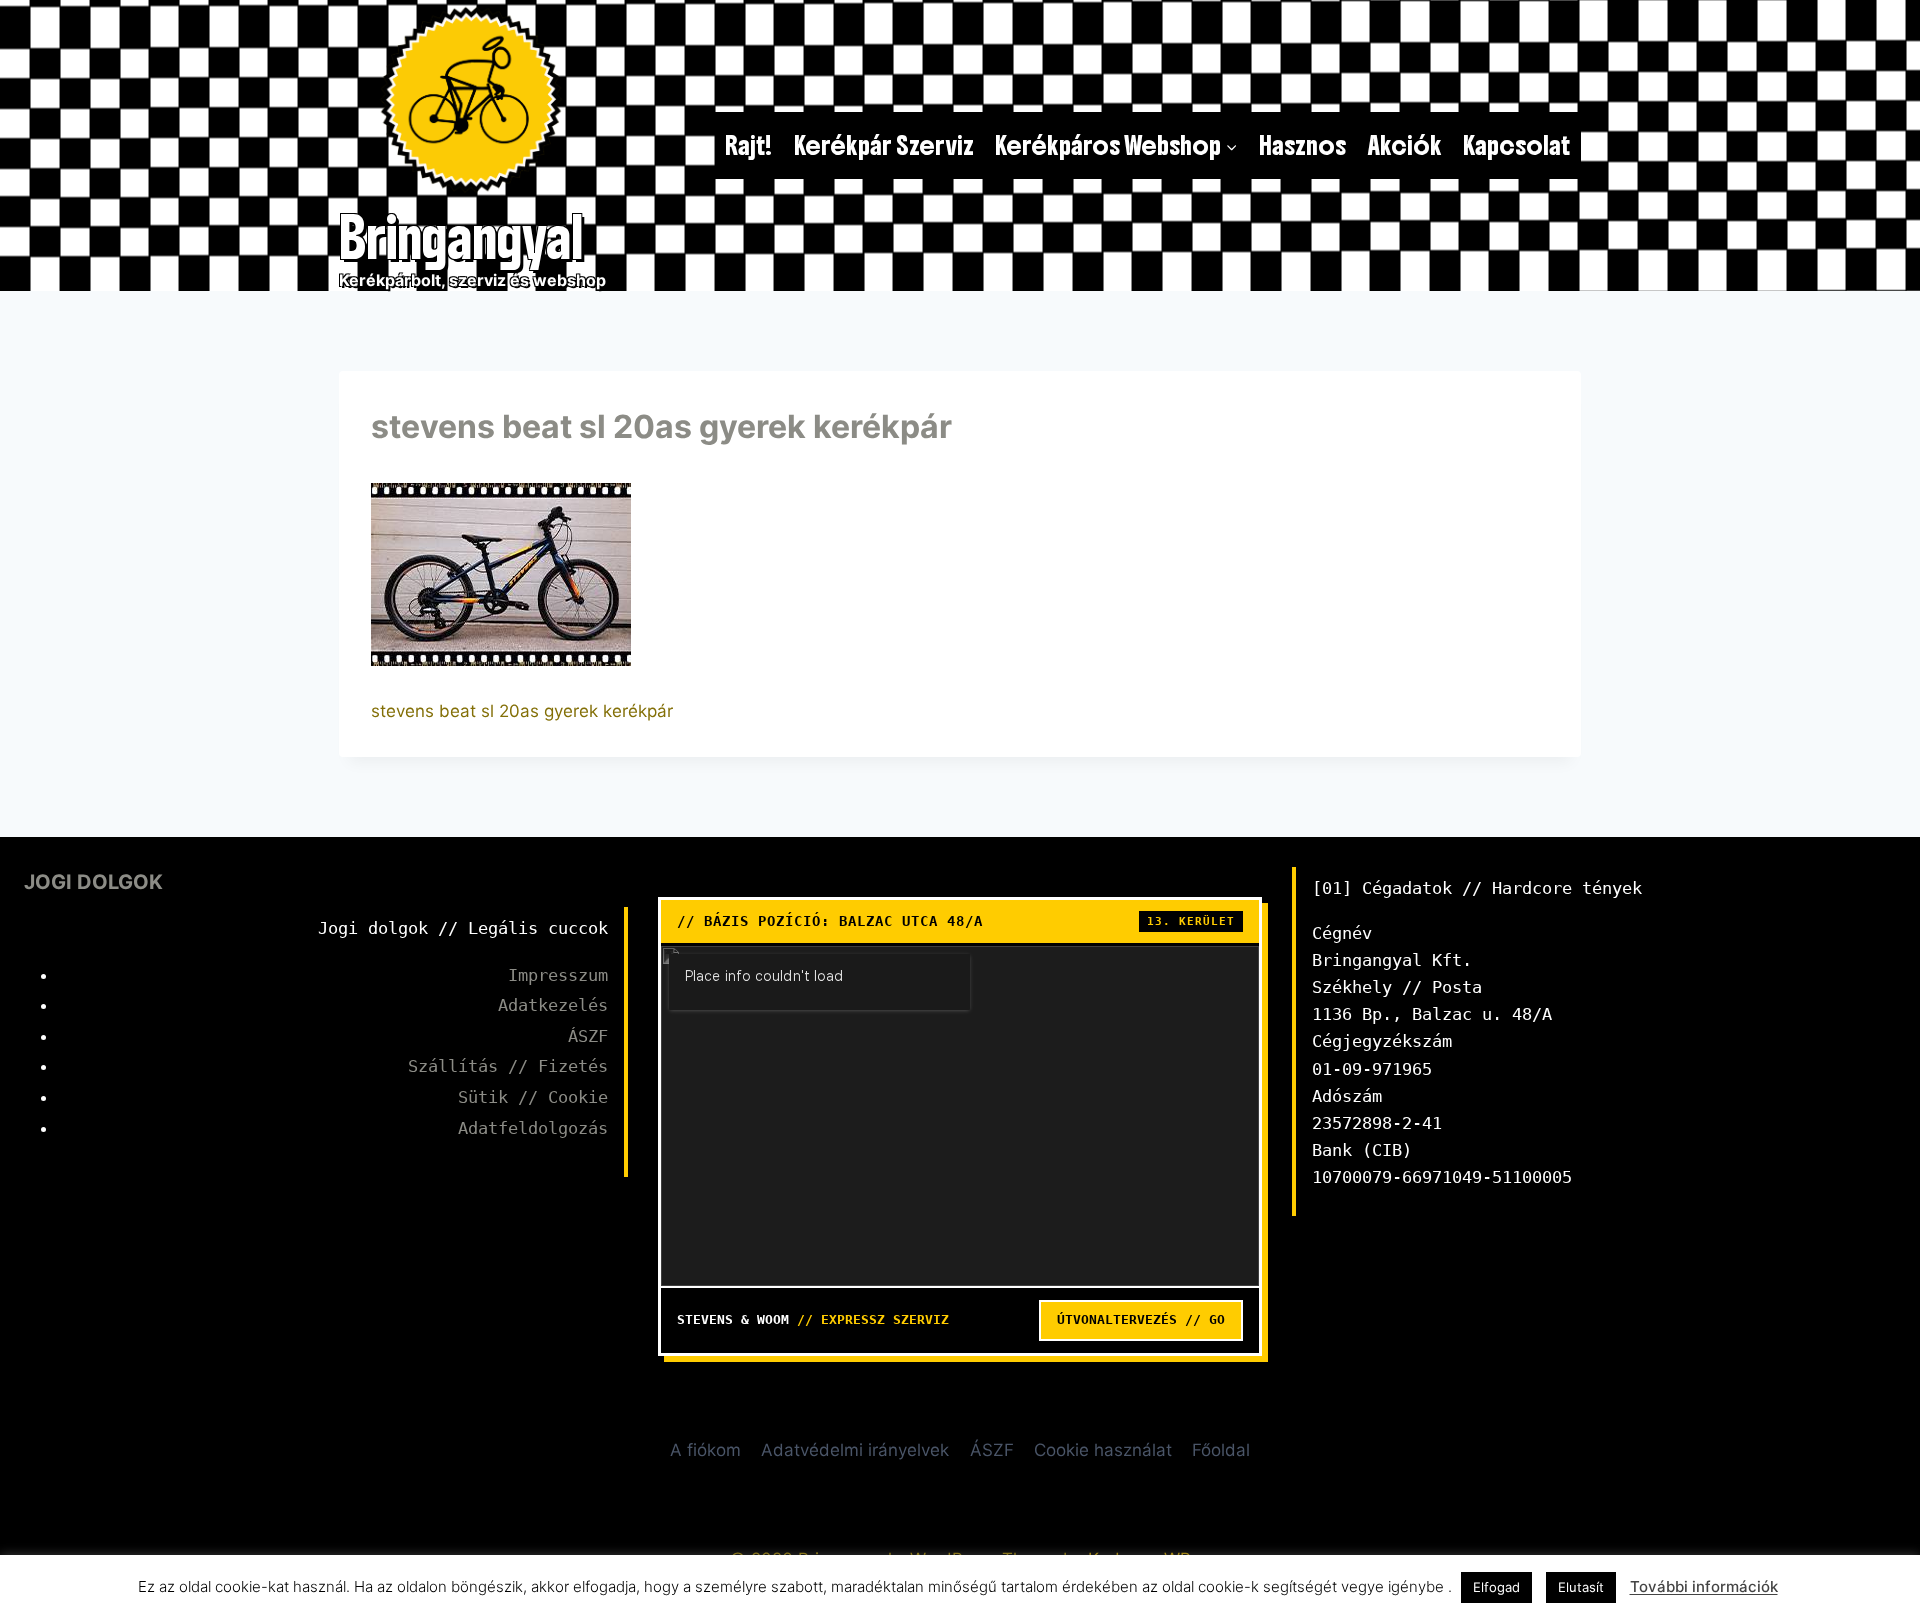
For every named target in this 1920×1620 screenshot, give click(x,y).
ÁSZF (588, 1036)
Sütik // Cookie (533, 1097)
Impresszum (558, 975)
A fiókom (705, 1450)
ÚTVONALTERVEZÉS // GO (1141, 1319)
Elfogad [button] (1496, 1587)
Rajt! (748, 145)
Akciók (1405, 145)
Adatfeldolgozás (533, 1128)
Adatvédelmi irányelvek (855, 1450)
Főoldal (1221, 1450)
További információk (1704, 1586)
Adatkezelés (553, 1005)
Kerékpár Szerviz (884, 145)
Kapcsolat (1516, 145)
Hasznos (1302, 145)
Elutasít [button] (1581, 1587)
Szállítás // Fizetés (508, 1066)
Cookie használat (1103, 1450)
